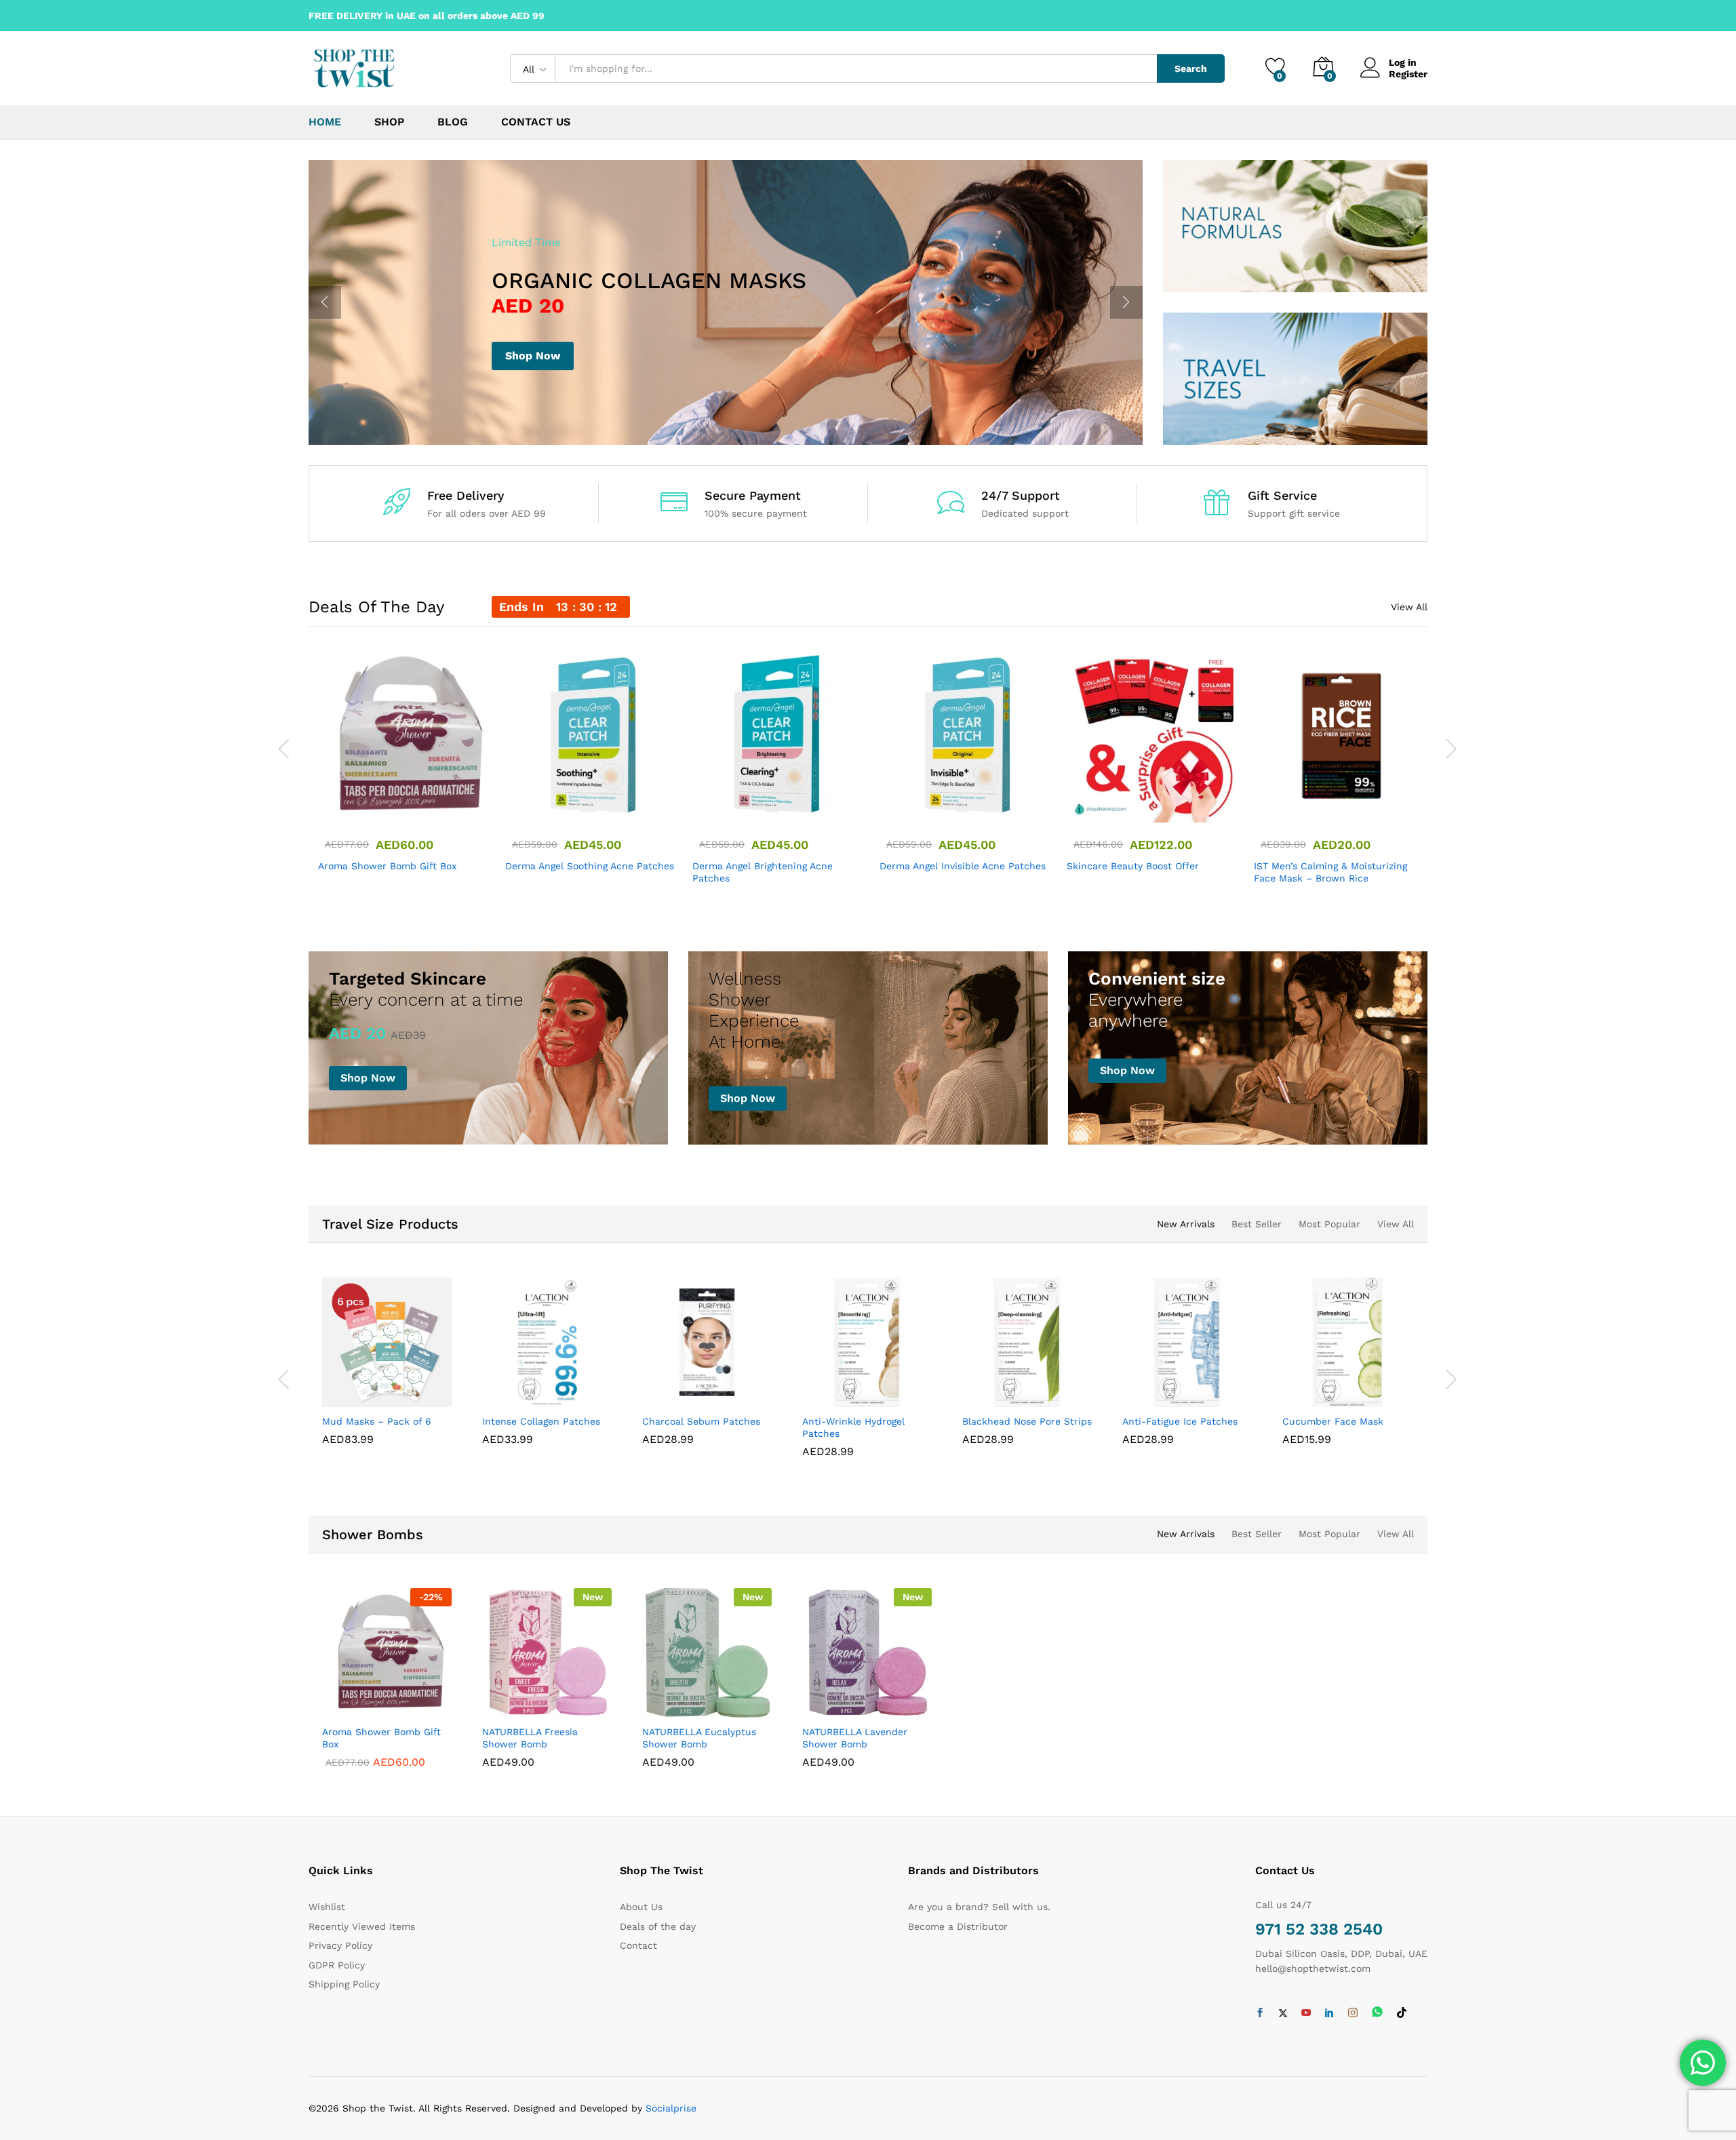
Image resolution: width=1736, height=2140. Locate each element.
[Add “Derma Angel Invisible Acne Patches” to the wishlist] (979, 808)
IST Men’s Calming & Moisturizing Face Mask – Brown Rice (1330, 872)
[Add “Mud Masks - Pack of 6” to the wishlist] (399, 1392)
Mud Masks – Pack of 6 (377, 1421)
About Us (641, 1907)
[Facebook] (1260, 2013)
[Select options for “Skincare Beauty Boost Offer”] (1104, 808)
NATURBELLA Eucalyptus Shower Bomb (699, 1738)
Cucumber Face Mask (1333, 1421)
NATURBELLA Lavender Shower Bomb (855, 1738)
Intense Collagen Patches (541, 1421)
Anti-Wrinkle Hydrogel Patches (853, 1427)
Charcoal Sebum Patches (701, 1421)
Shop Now (533, 356)
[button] (355, 808)
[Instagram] (1353, 2013)
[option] (726, 302)
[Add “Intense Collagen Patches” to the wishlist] (559, 1392)
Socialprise (671, 2108)
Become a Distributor (958, 1926)
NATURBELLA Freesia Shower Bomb (530, 1738)
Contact (638, 1945)
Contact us (536, 122)
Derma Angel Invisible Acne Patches (963, 866)
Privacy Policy (340, 1945)
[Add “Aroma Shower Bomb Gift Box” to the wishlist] (418, 808)
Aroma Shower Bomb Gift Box (387, 866)
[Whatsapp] (1377, 2013)
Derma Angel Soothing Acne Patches (590, 866)
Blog (453, 122)
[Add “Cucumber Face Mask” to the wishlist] (1360, 1392)
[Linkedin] (1329, 2013)
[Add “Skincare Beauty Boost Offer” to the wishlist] (1166, 808)
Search (1191, 68)
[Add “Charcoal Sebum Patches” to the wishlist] (719, 1392)
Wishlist (327, 1907)
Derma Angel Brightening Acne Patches (763, 872)
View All (1409, 607)
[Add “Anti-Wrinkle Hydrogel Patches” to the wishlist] (880, 1392)
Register (1408, 74)
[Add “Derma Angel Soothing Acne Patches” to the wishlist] (605, 808)
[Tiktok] (1402, 2013)
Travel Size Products (390, 1224)
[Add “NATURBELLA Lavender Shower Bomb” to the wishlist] (880, 1703)
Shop (389, 122)
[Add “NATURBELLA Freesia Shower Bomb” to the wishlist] (559, 1703)
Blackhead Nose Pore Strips (1027, 1421)
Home (325, 122)
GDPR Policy (337, 1965)
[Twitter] (1283, 2013)
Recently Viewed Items (362, 1926)
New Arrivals (1186, 1224)
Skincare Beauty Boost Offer (1133, 866)
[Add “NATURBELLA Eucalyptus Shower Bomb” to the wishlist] (719, 1703)
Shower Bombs (373, 1534)
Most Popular (1329, 1224)
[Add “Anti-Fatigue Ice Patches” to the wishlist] (1200, 1392)
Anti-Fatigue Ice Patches (1180, 1421)
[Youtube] (1306, 2013)
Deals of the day (658, 1926)
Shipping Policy (344, 1984)
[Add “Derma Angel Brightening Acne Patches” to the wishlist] (792, 808)
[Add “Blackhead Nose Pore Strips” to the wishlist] (1040, 1392)
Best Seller (1257, 1224)
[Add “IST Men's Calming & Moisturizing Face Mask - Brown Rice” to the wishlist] (1354, 808)
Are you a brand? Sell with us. (979, 1907)
